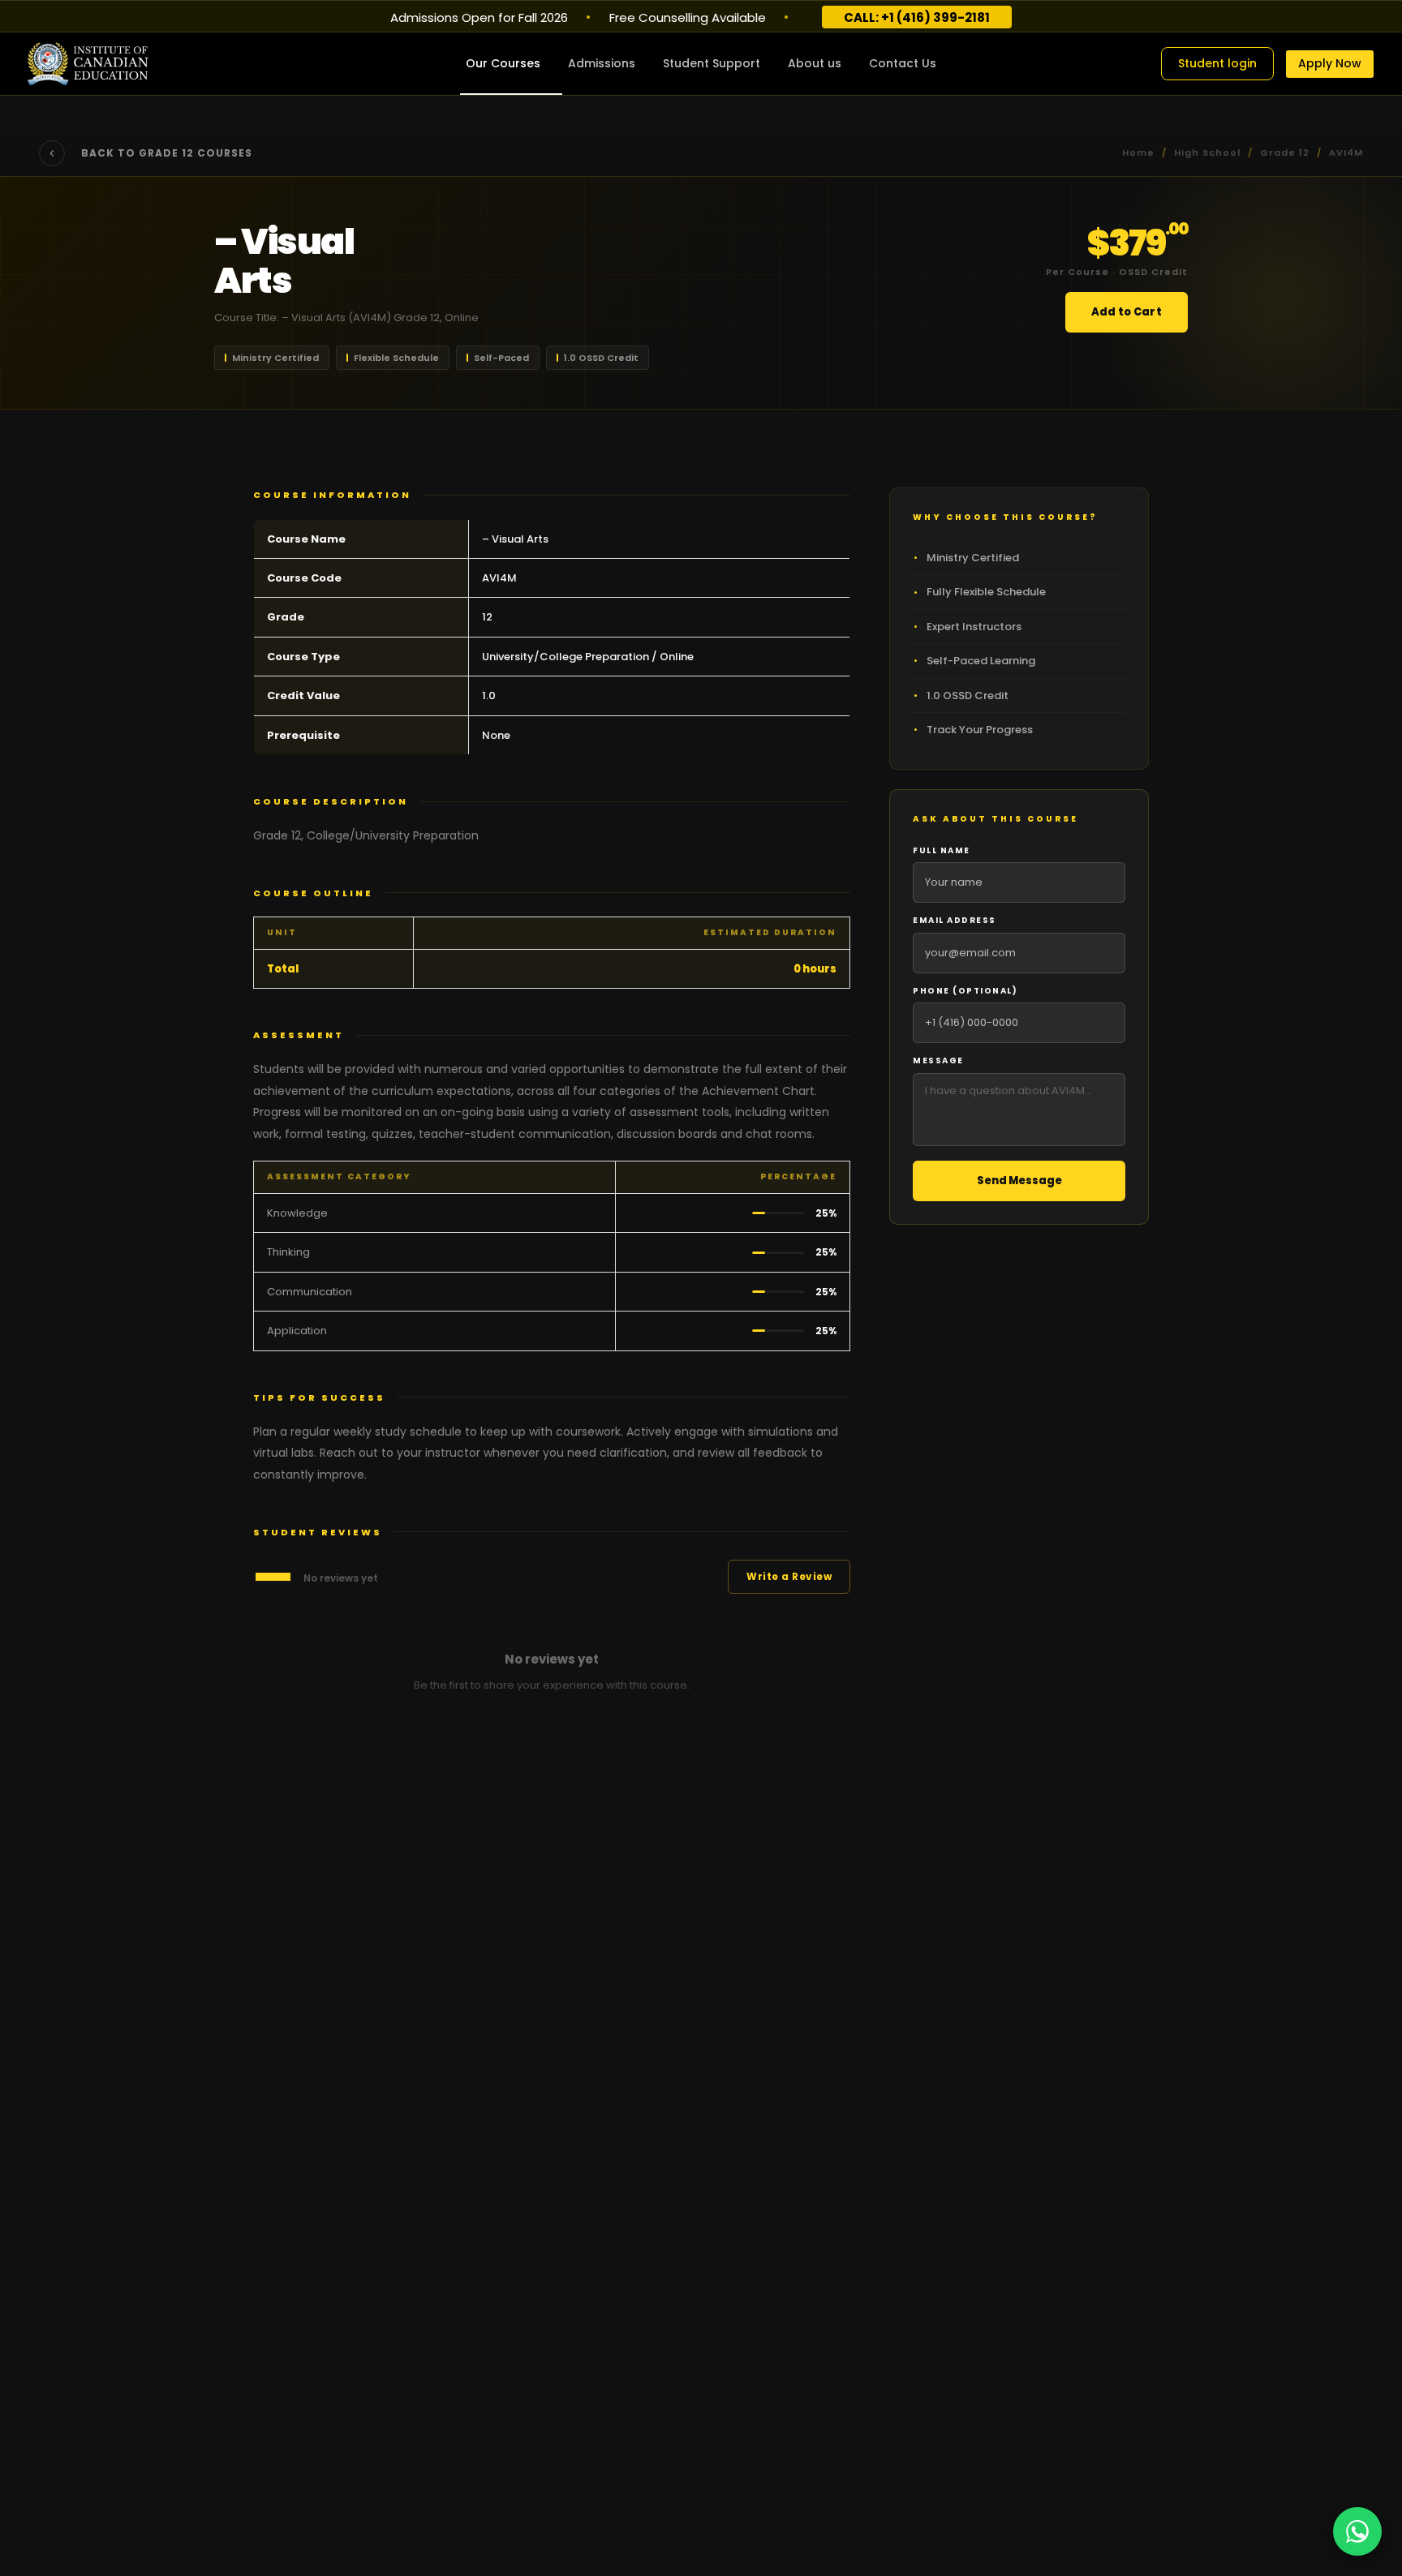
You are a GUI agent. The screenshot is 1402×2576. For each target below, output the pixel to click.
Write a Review (789, 1576)
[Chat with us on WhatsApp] (1357, 2531)
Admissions (602, 63)
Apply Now (1330, 63)
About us (815, 63)
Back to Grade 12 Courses (167, 153)
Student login (1217, 63)
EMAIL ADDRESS (955, 920)
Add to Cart (1127, 312)
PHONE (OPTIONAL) (965, 991)
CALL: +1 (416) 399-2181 (917, 17)
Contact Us (903, 63)
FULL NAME (942, 850)
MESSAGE (938, 1060)
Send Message (1019, 1181)
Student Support (712, 63)
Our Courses (503, 63)
